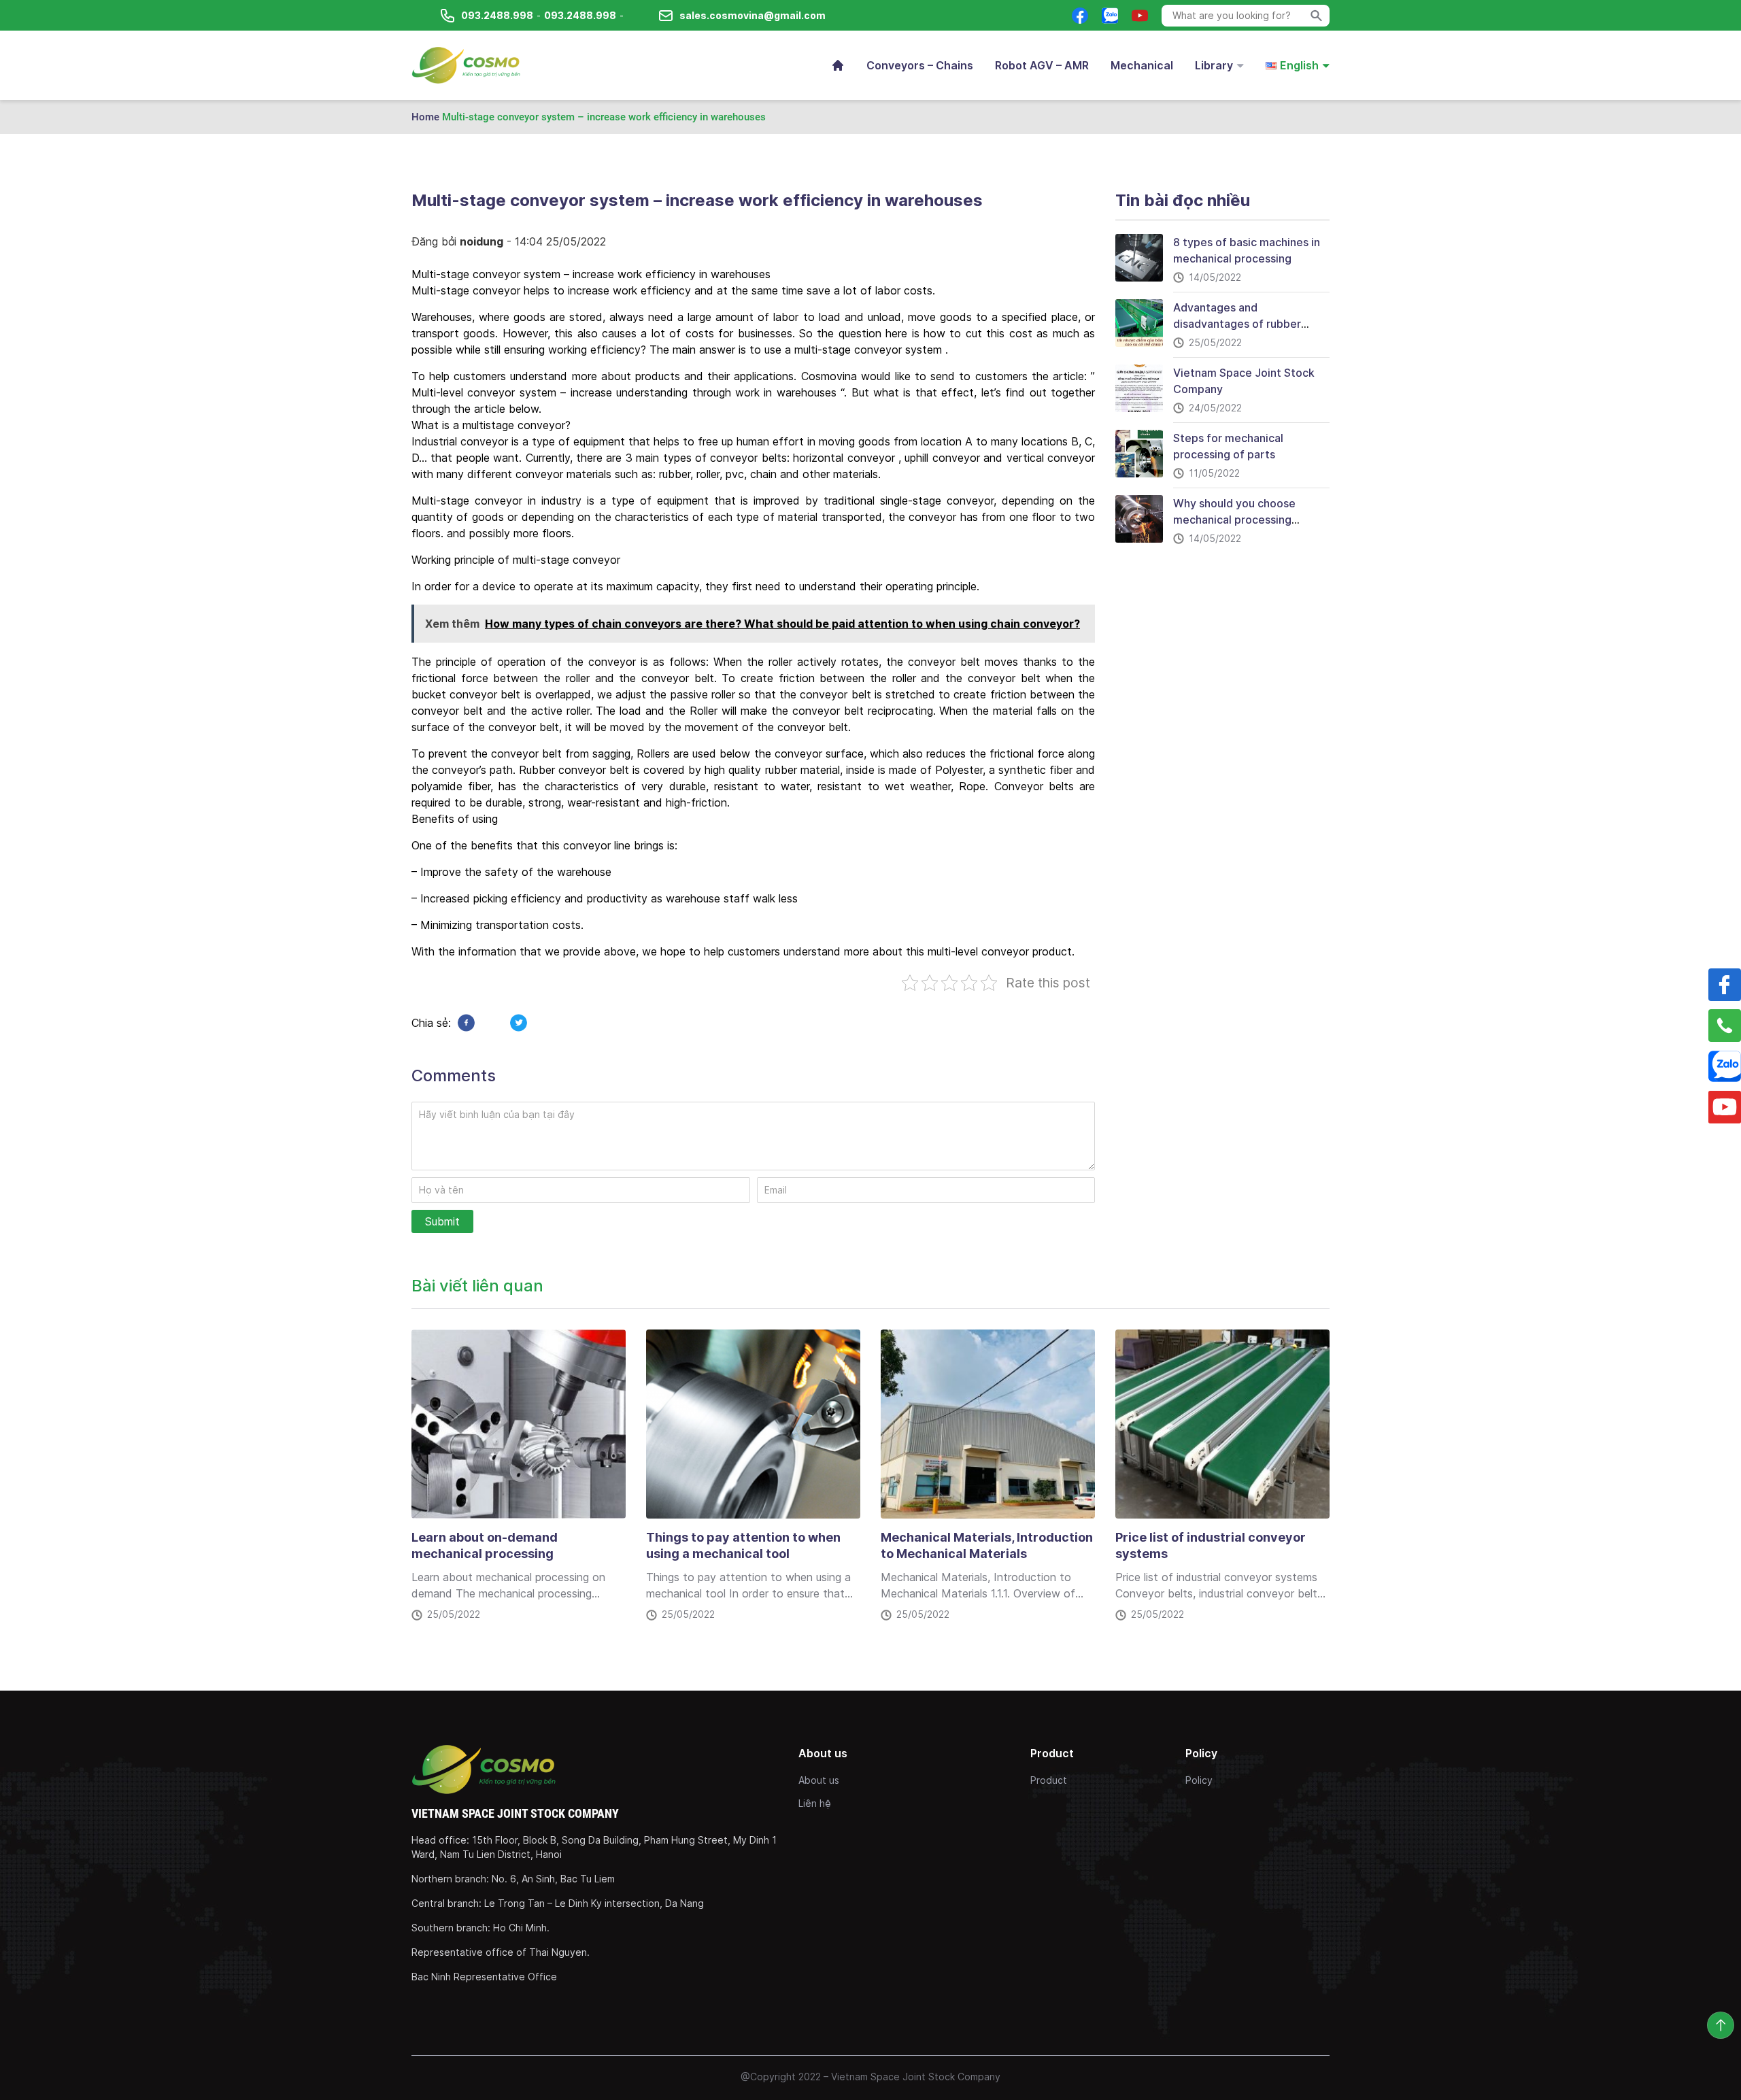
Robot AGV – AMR (1042, 65)
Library (1214, 65)
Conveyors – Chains (920, 65)
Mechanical (1142, 65)
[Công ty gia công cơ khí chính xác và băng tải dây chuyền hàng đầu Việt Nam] (466, 65)
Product (1049, 1780)
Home (425, 117)
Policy (1199, 1780)
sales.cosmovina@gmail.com (753, 15)
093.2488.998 (497, 15)
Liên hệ (815, 1803)
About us (819, 1780)
